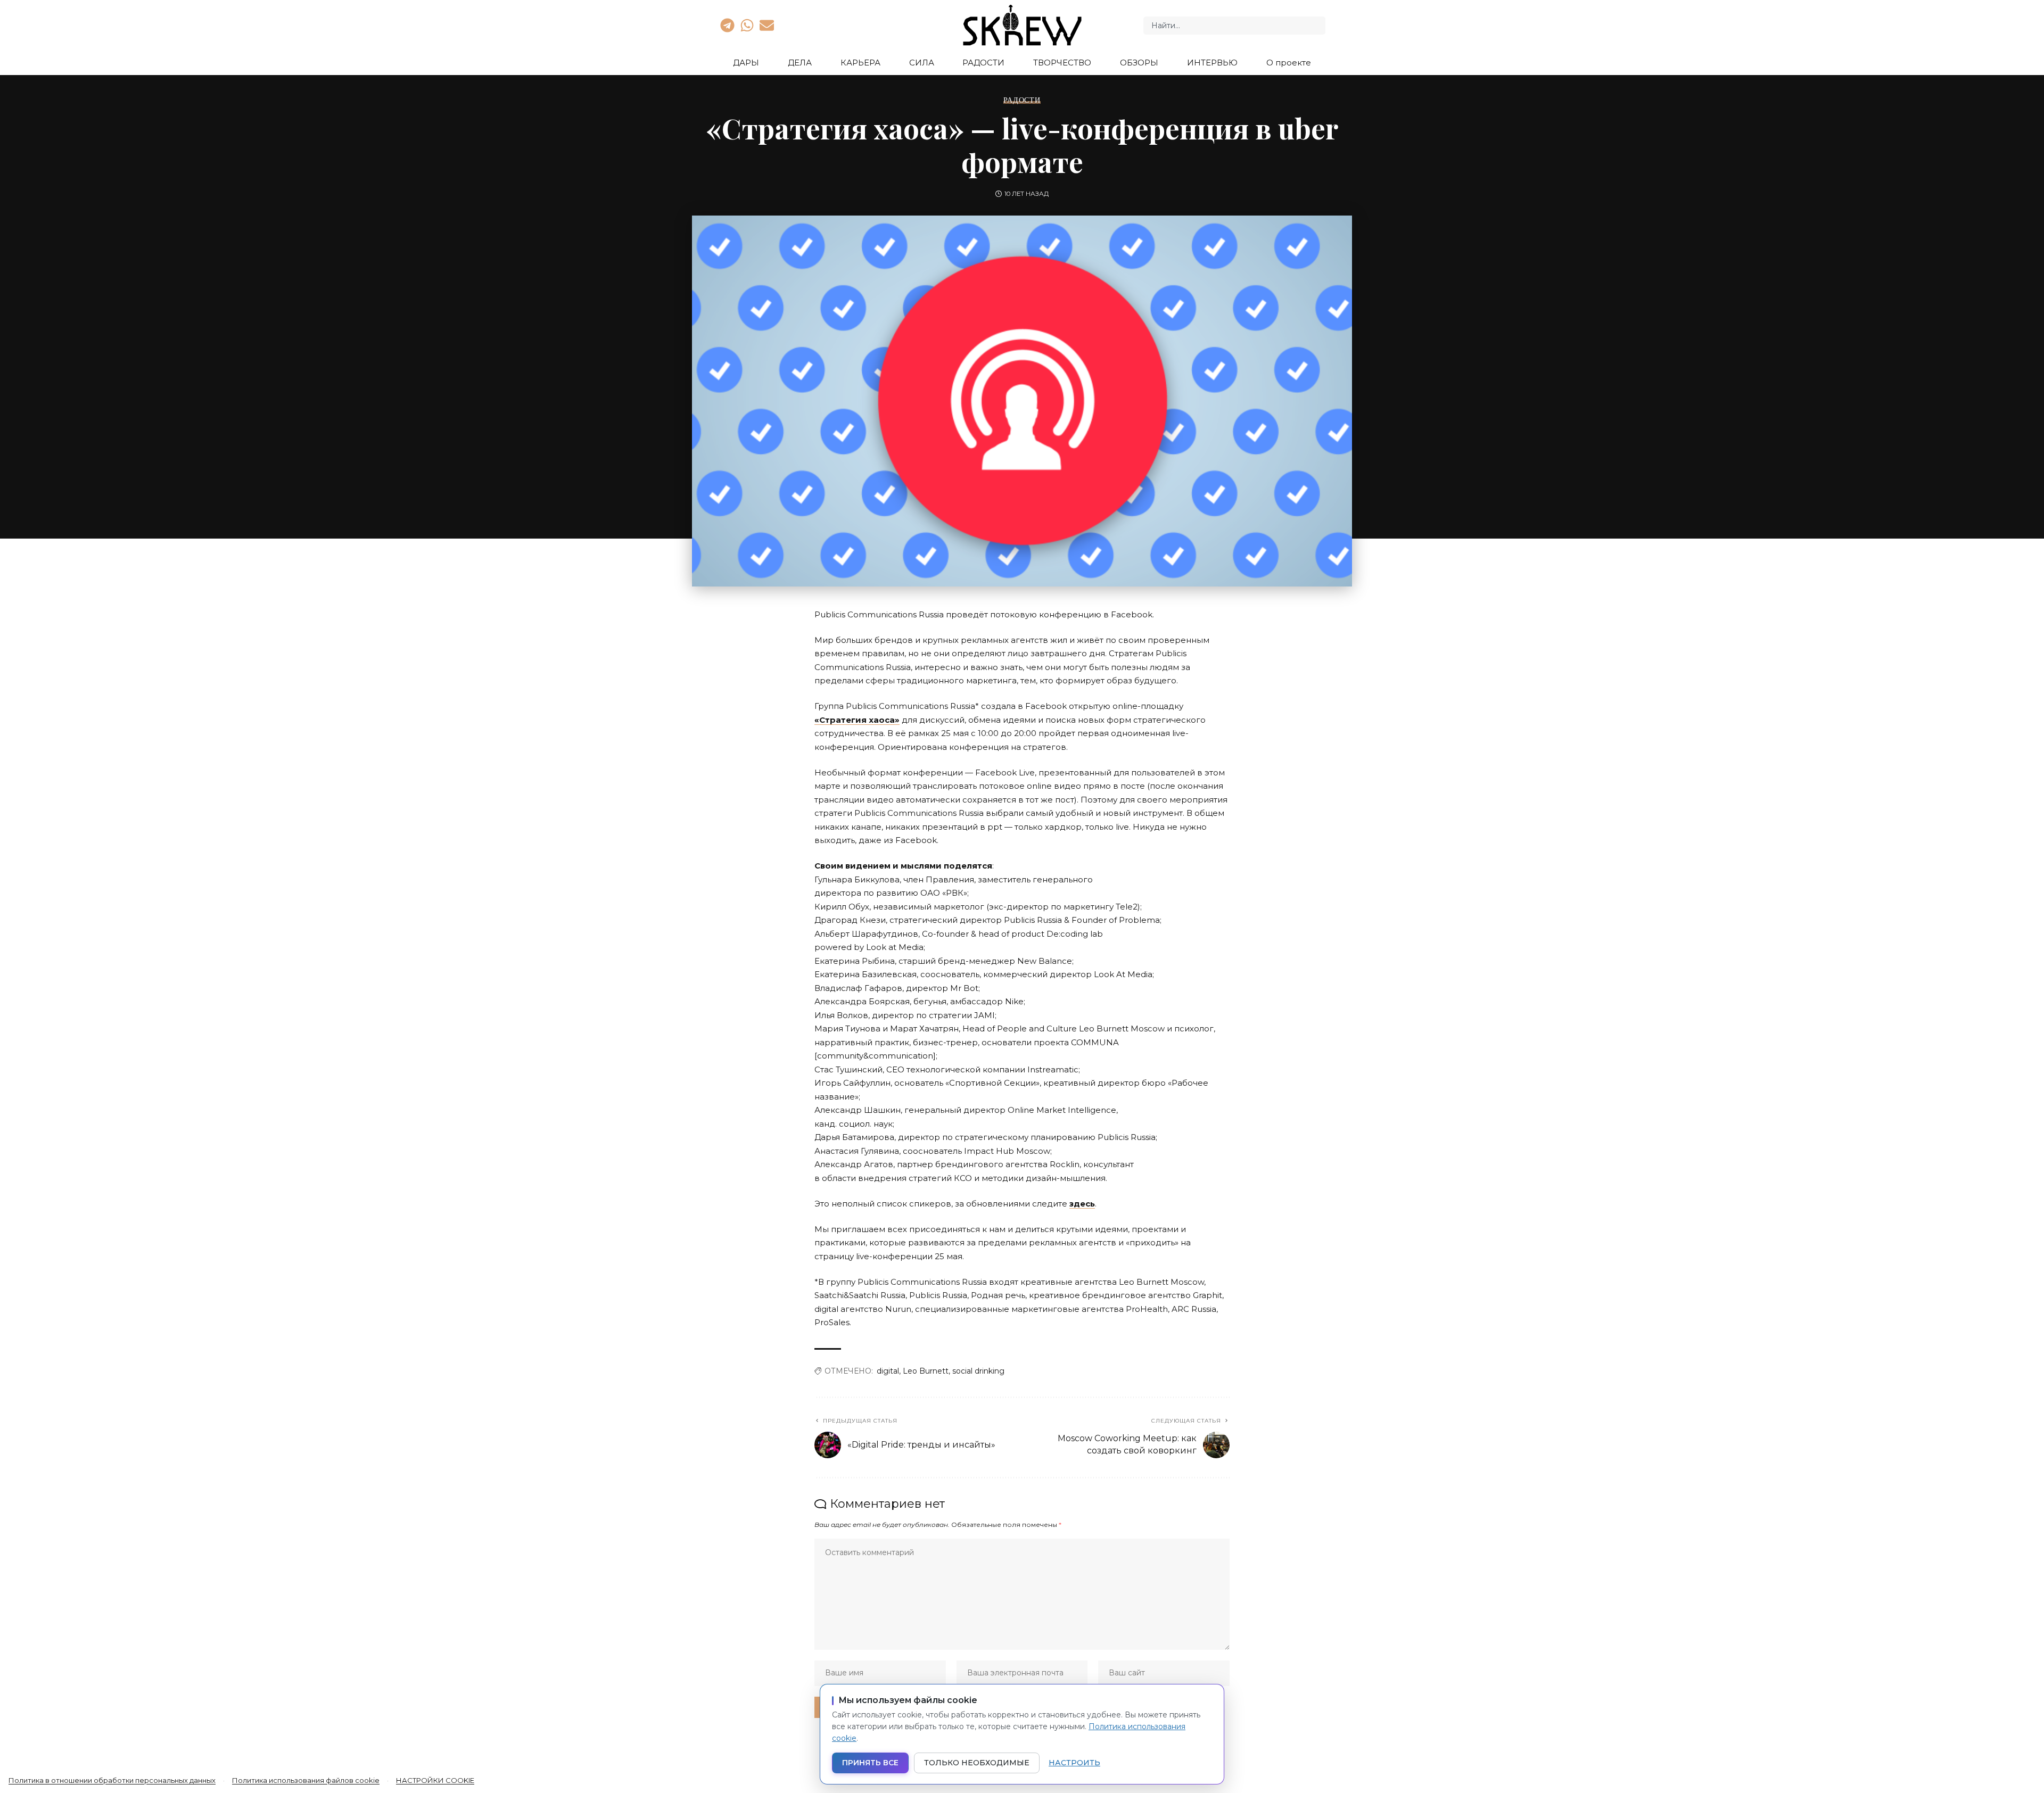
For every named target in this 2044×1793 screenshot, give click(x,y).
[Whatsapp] (747, 25)
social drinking (978, 1371)
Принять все (870, 1763)
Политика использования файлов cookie (306, 1780)
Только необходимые (977, 1763)
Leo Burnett (926, 1371)
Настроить (1074, 1763)
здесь (1082, 1204)
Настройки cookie (435, 1780)
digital (888, 1371)
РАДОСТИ (1022, 100)
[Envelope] (767, 25)
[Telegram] (727, 25)
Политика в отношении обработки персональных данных (112, 1780)
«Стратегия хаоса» (857, 720)
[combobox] (1234, 26)
